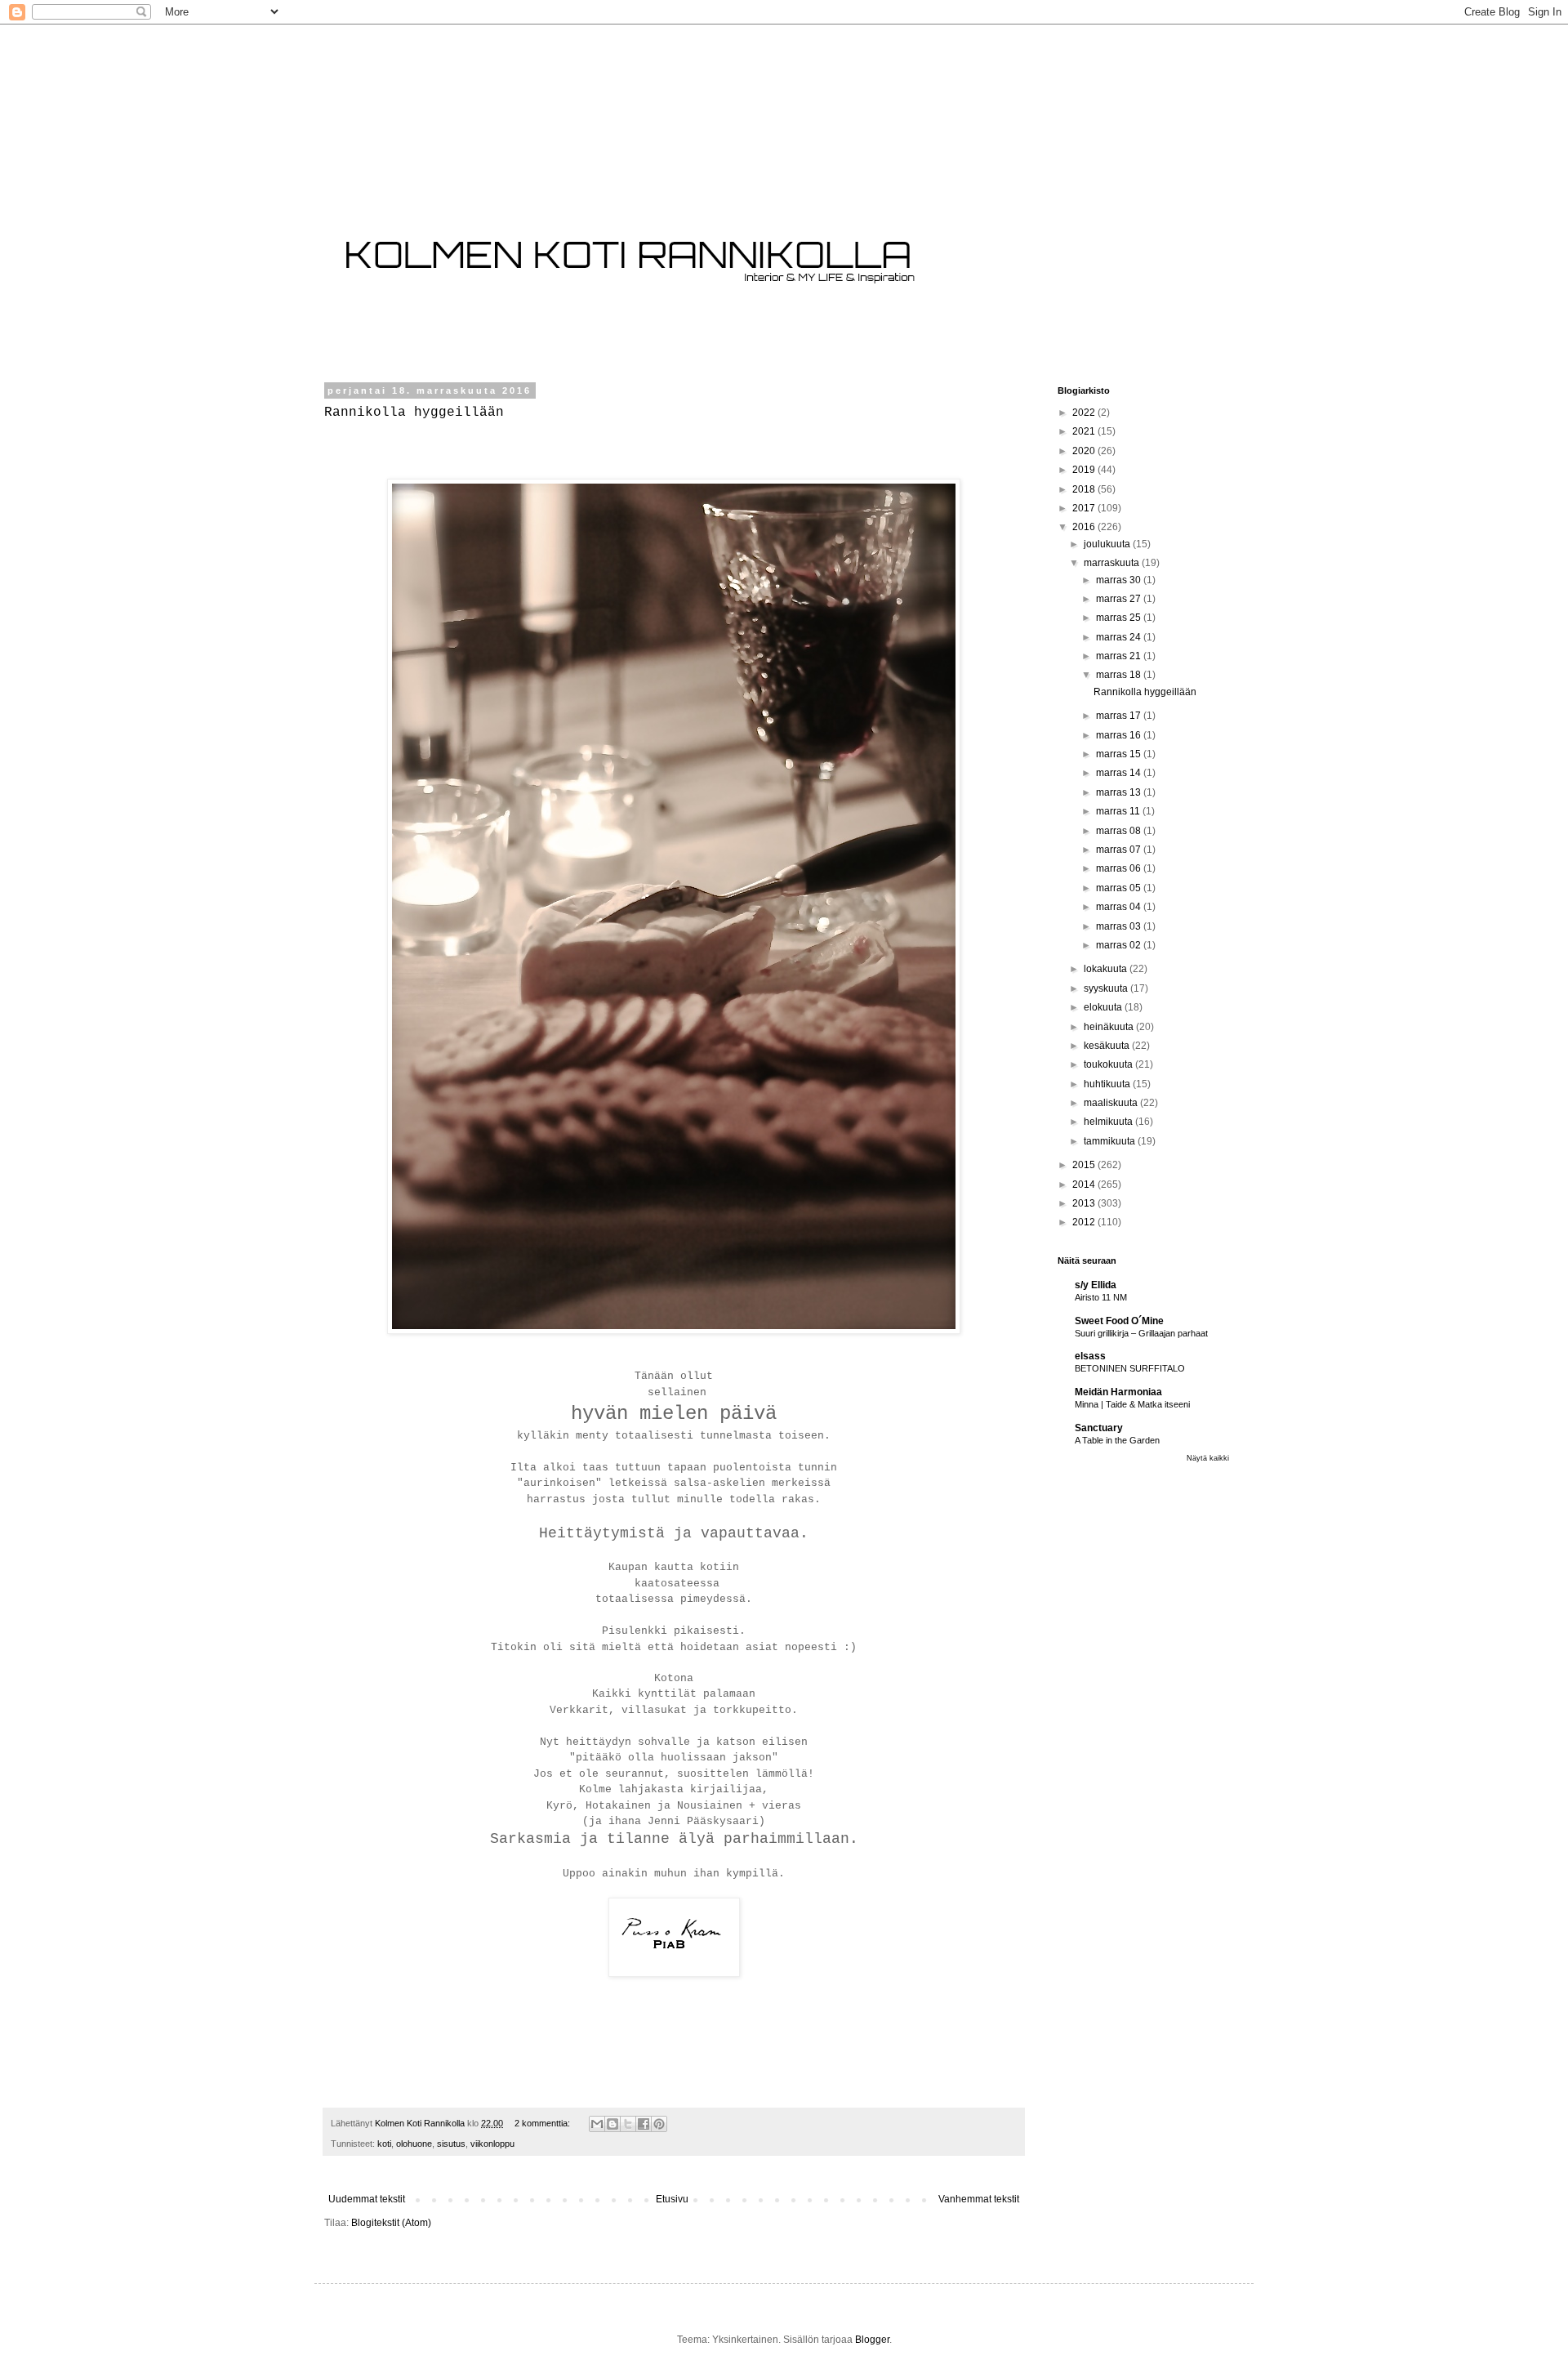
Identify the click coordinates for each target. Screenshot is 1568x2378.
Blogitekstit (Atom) (391, 2223)
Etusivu (672, 2199)
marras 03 (1120, 926)
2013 (1085, 1203)
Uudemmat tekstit (367, 2199)
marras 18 (1120, 675)
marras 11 (1119, 811)
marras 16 (1120, 735)
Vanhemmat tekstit (979, 2199)
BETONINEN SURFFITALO (1130, 1368)
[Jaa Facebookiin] (644, 2124)
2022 (1085, 413)
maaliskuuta (1112, 1103)
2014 (1085, 1185)
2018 (1085, 489)
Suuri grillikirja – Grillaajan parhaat (1141, 1333)
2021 (1085, 431)
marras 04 (1120, 907)
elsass (1090, 1356)
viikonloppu (492, 2144)
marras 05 (1120, 888)
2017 (1085, 508)
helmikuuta (1109, 1122)
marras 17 (1120, 716)
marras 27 (1120, 599)
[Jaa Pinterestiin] (659, 2124)
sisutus (451, 2144)
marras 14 (1120, 773)
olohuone (414, 2144)
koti (384, 2144)
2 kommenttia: (543, 2123)
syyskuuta (1107, 988)
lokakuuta (1107, 969)
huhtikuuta (1108, 1084)
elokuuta (1104, 1007)
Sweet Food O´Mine (1119, 1321)
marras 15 (1120, 754)
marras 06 (1120, 868)
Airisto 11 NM (1101, 1297)
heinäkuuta (1110, 1027)
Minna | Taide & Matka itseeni (1132, 1404)
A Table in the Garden (1117, 1440)
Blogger (872, 2340)
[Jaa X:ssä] (628, 2124)
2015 (1085, 1165)
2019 (1085, 470)
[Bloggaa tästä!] (612, 2124)
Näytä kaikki (1208, 1458)
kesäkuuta (1108, 1046)
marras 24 (1120, 637)
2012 (1085, 1222)
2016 (1085, 527)
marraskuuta (1113, 563)
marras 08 (1120, 831)
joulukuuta (1108, 544)
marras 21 (1120, 656)
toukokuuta (1109, 1064)
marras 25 (1120, 618)
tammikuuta (1111, 1141)
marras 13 (1120, 792)
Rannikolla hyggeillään (414, 413)
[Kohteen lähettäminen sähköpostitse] (597, 2124)
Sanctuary (1099, 1428)
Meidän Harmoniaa (1118, 1392)
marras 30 (1120, 580)
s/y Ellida (1096, 1285)
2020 (1085, 451)
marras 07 (1120, 850)
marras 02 (1120, 945)
